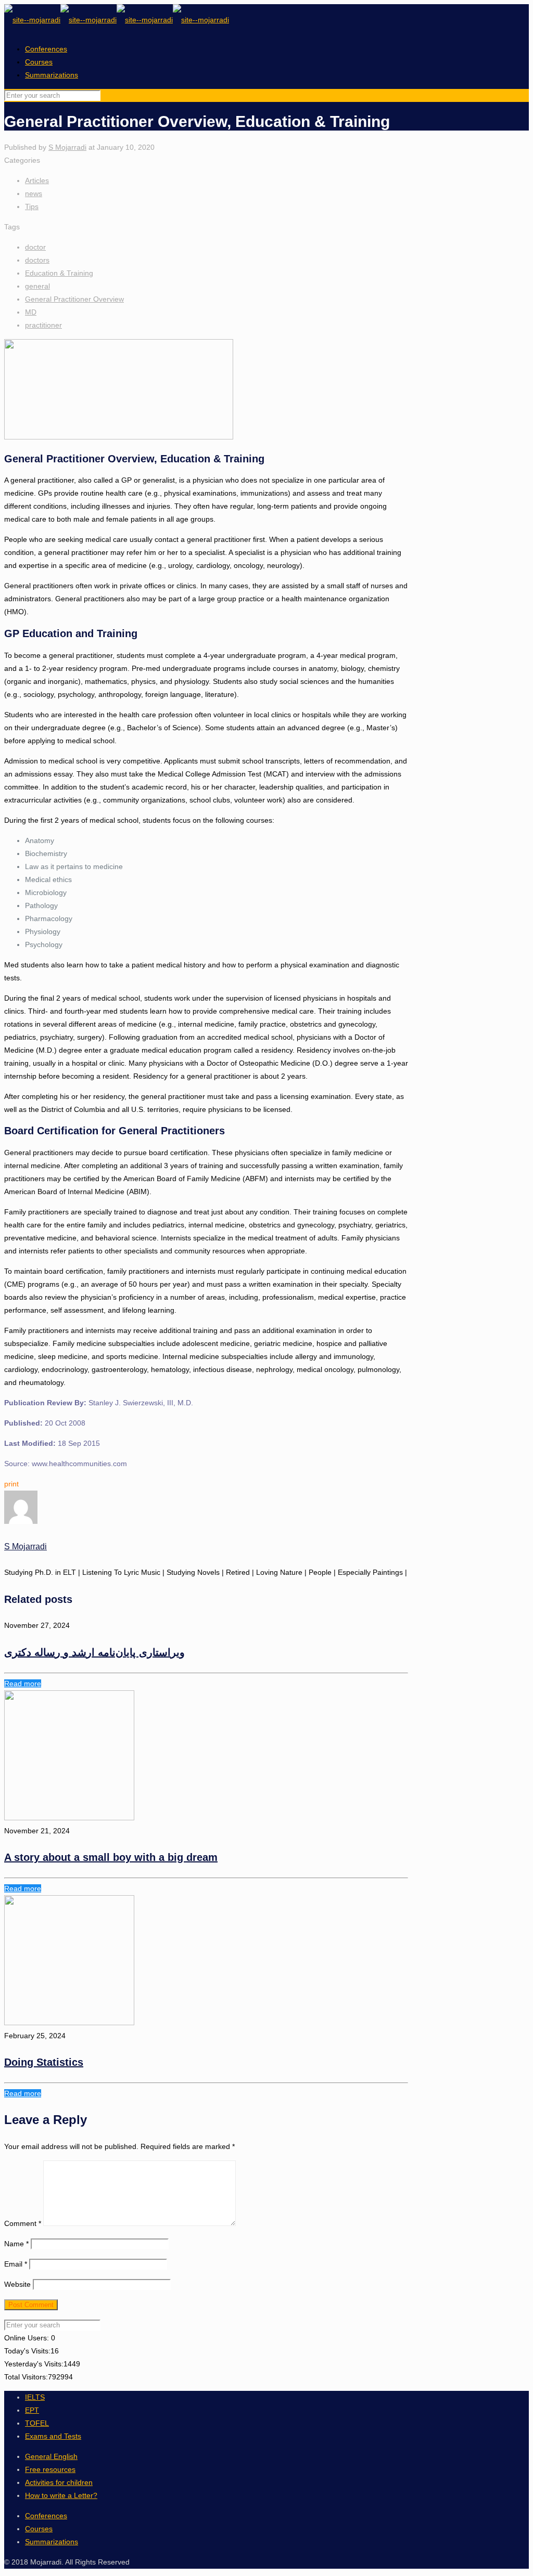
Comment (23, 2223)
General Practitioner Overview (74, 299)
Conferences (46, 49)
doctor (35, 247)
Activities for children (59, 2482)
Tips (32, 206)
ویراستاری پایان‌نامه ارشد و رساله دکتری (94, 1652)
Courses (39, 62)
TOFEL (37, 2423)
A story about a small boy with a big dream (111, 1857)
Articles (37, 180)
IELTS (35, 2397)
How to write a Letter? (61, 2495)
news (34, 193)
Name (16, 2244)
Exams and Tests (53, 2436)
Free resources (50, 2469)
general (37, 286)
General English (51, 2456)
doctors (37, 260)
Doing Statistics (44, 2062)
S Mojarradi (67, 147)
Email (16, 2264)
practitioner (43, 325)
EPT (32, 2410)
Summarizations (52, 75)
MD (31, 312)
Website (17, 2284)
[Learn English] (117, 20)
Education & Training (59, 273)
